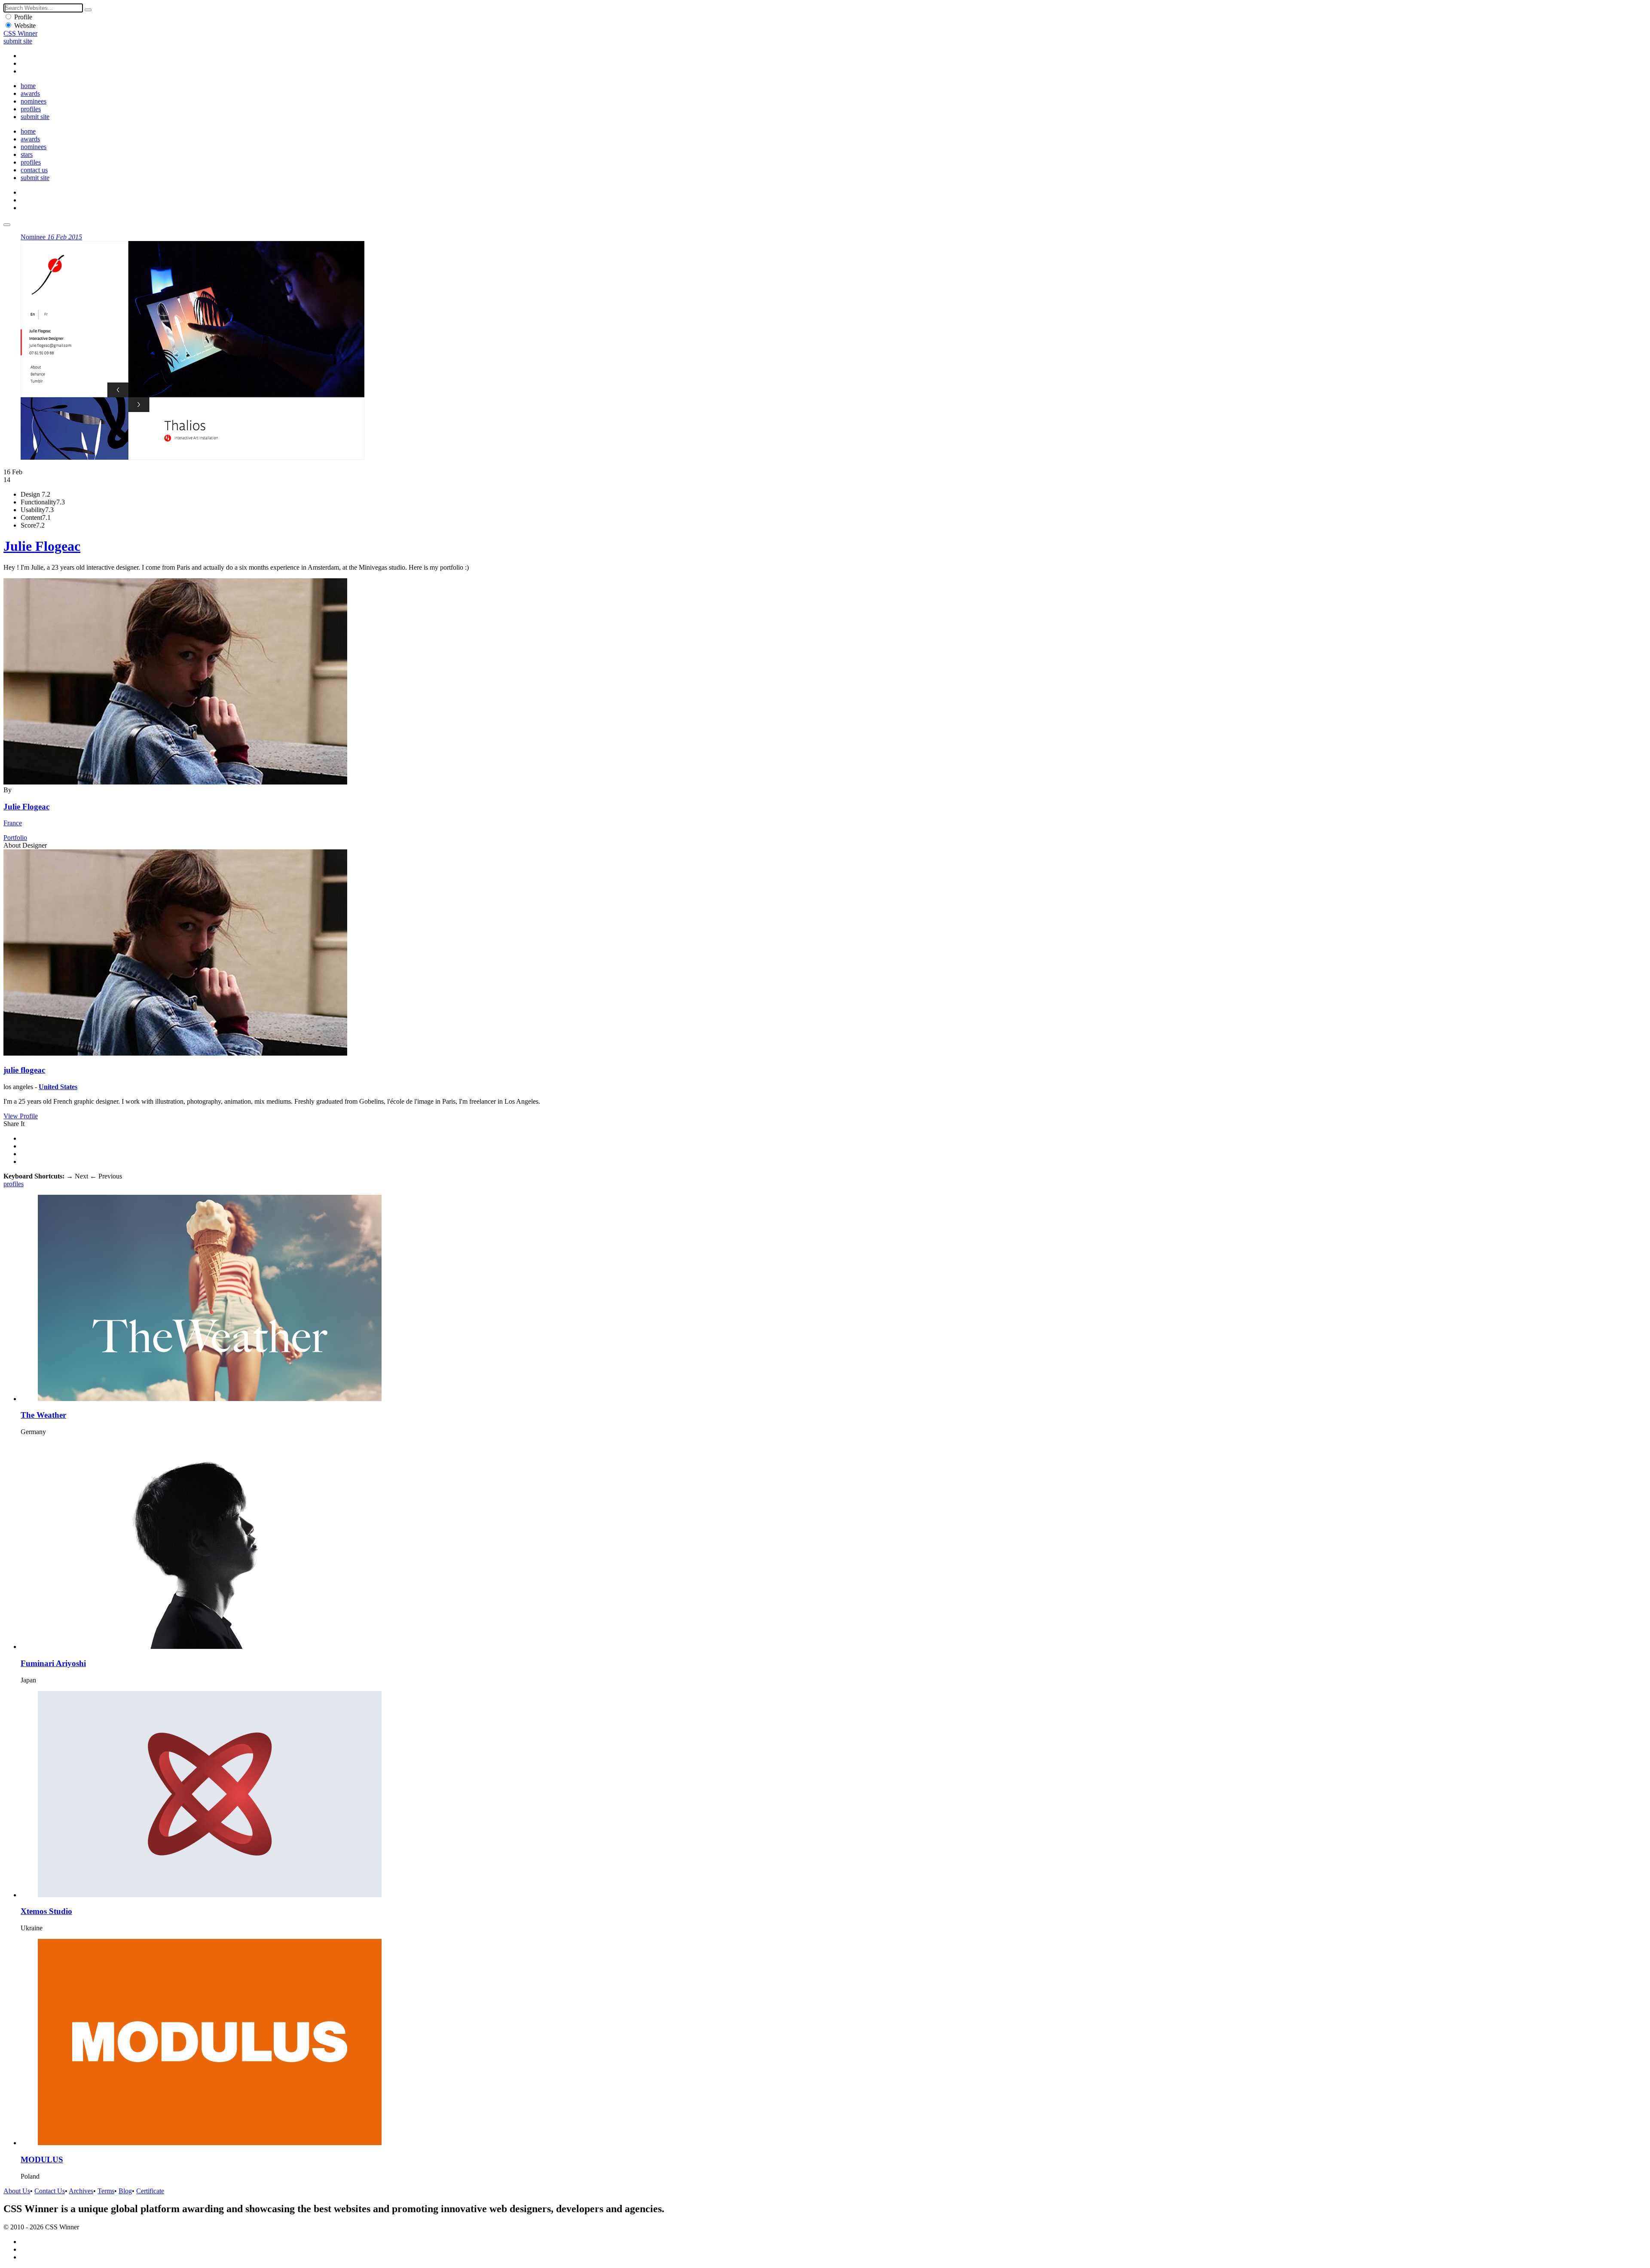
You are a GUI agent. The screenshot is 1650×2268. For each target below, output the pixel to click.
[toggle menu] (7, 225)
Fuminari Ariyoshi (53, 1663)
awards (30, 93)
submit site (18, 41)
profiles (31, 109)
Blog (125, 2191)
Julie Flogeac (42, 546)
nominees (34, 101)
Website (25, 26)
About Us (17, 2191)
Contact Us (50, 2191)
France (13, 823)
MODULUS (42, 2160)
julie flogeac (24, 1070)
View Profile (21, 1116)
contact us (34, 170)
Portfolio (15, 838)
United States (58, 1087)
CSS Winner (20, 33)
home (28, 86)
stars (27, 154)
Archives (81, 2191)
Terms (106, 2191)
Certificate (150, 2191)
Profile (23, 17)
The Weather (43, 1415)
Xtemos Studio (46, 1911)
